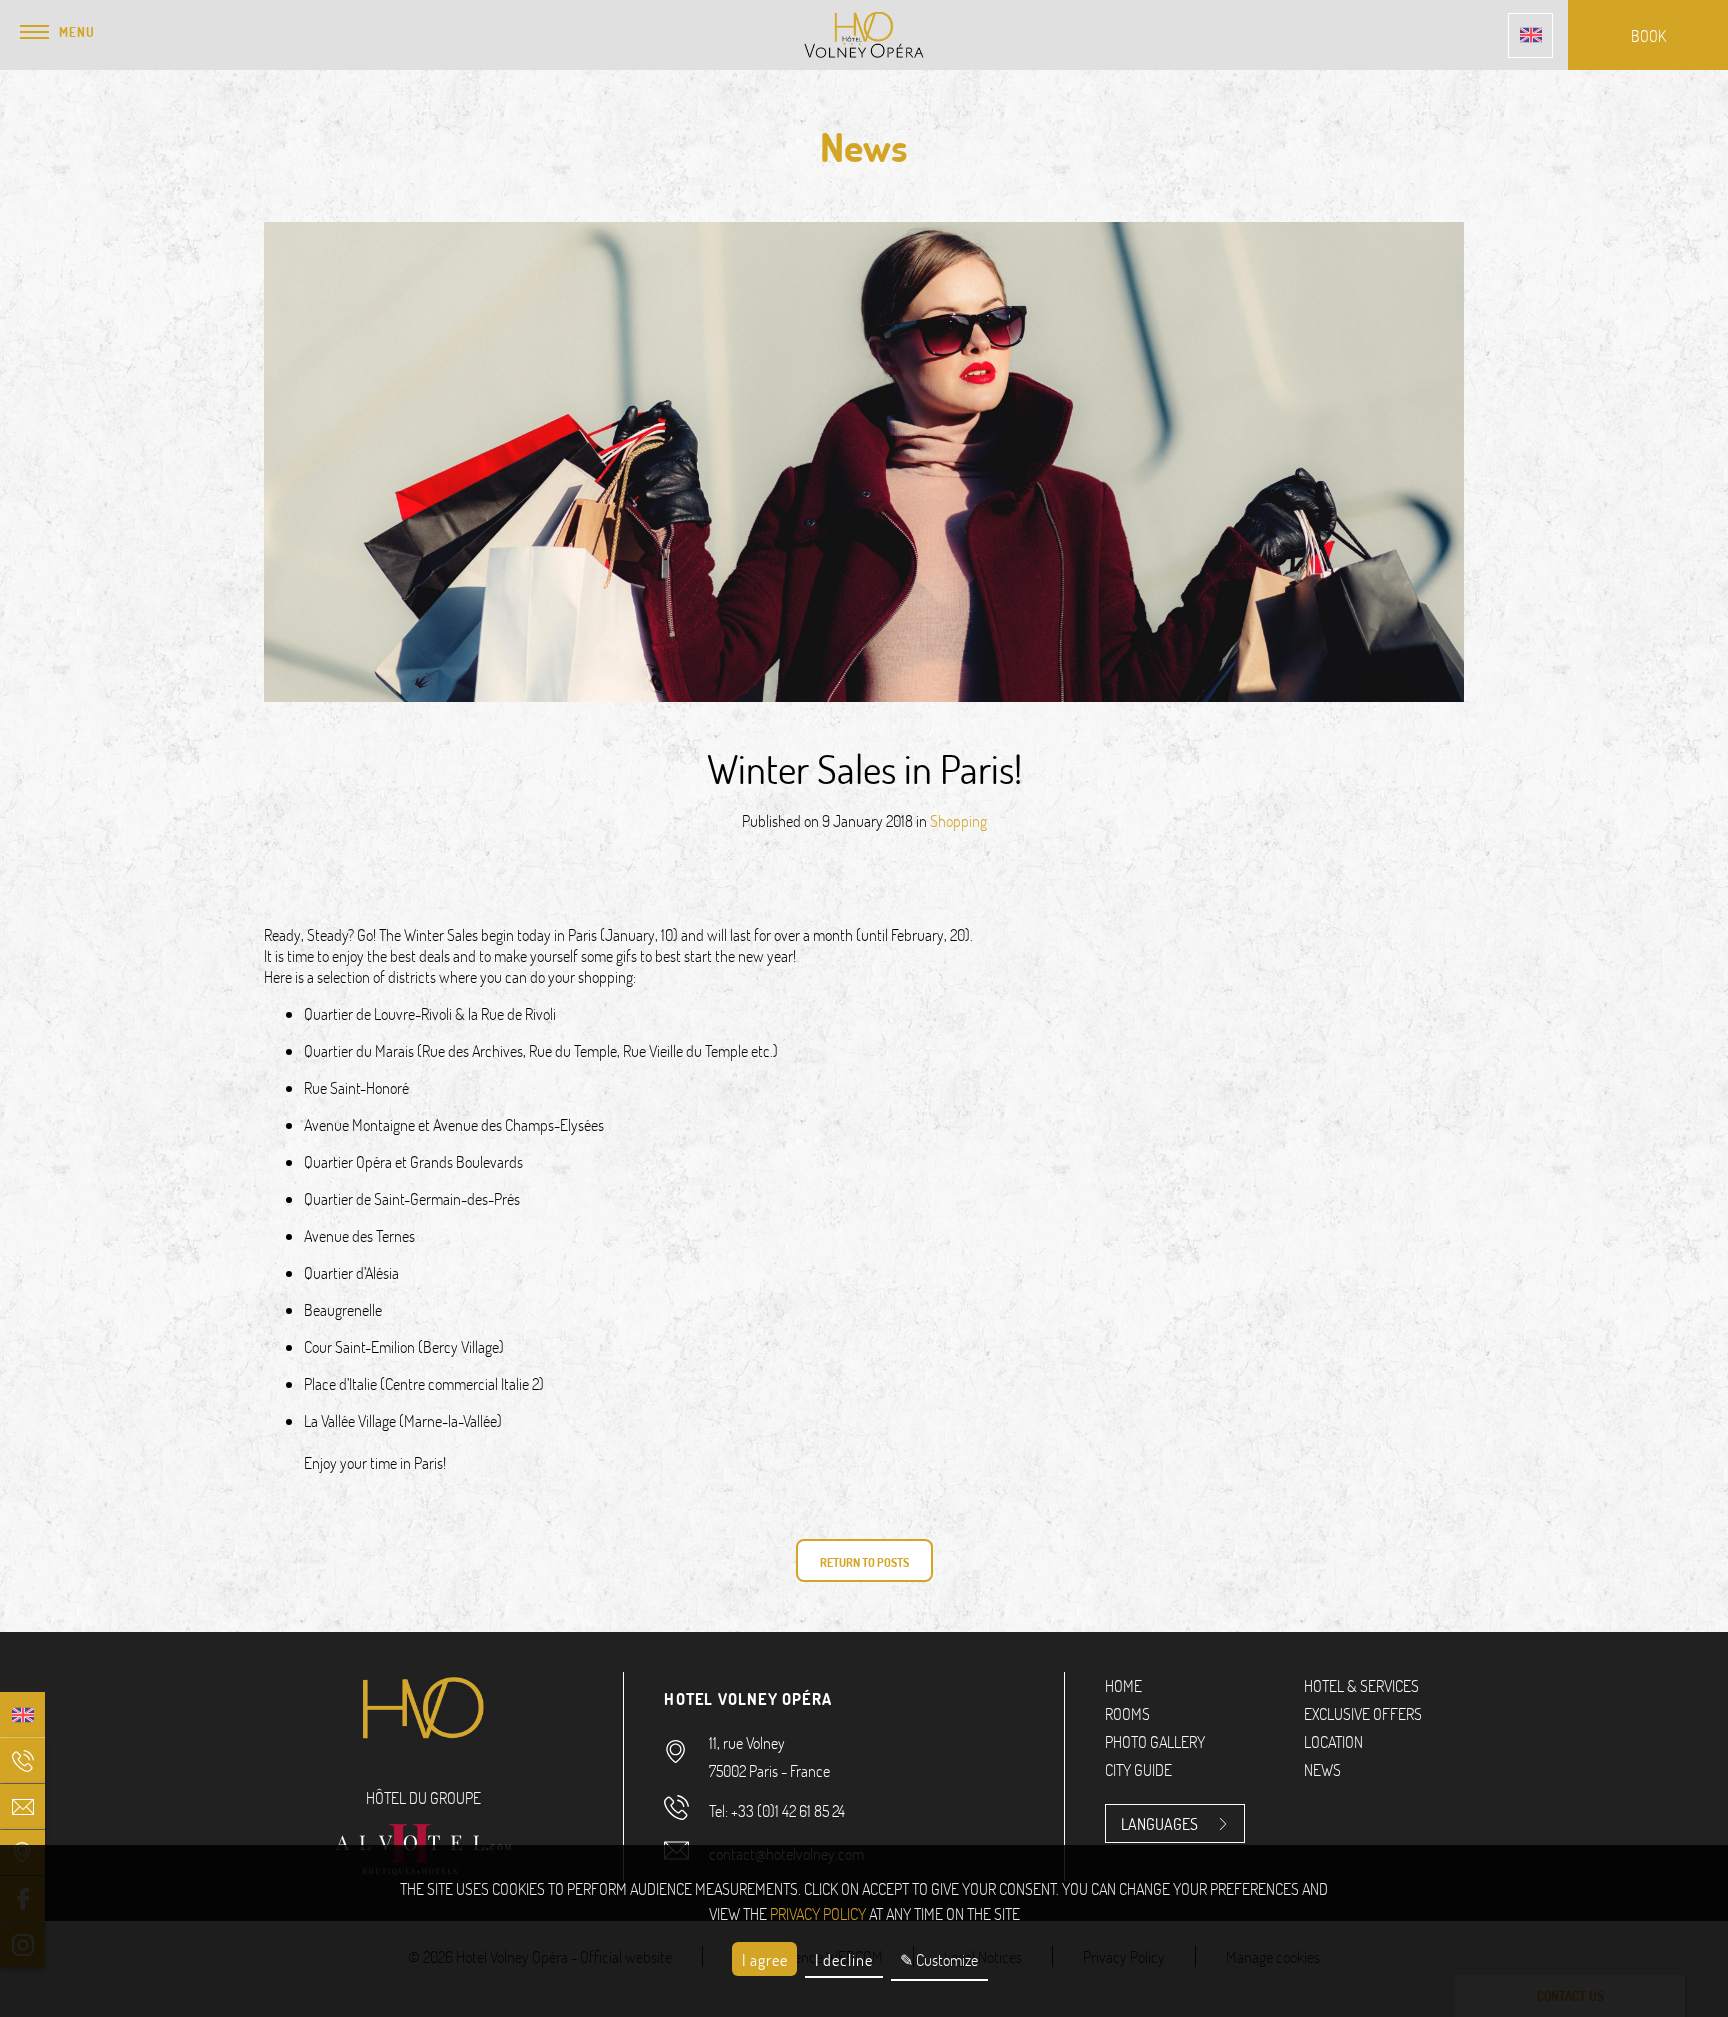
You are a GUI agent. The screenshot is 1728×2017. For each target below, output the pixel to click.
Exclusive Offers (1363, 1713)
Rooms (1127, 1713)
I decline (844, 1959)
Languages (1159, 1823)
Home (1123, 1685)
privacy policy (818, 1913)
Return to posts (864, 1562)
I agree (765, 1959)
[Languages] (1530, 35)
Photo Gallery (1155, 1741)
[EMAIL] (22, 1806)
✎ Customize (939, 1959)
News (1322, 1769)
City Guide (1138, 1769)
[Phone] (22, 1760)
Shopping (958, 820)
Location (1333, 1741)
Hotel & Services (1361, 1685)
